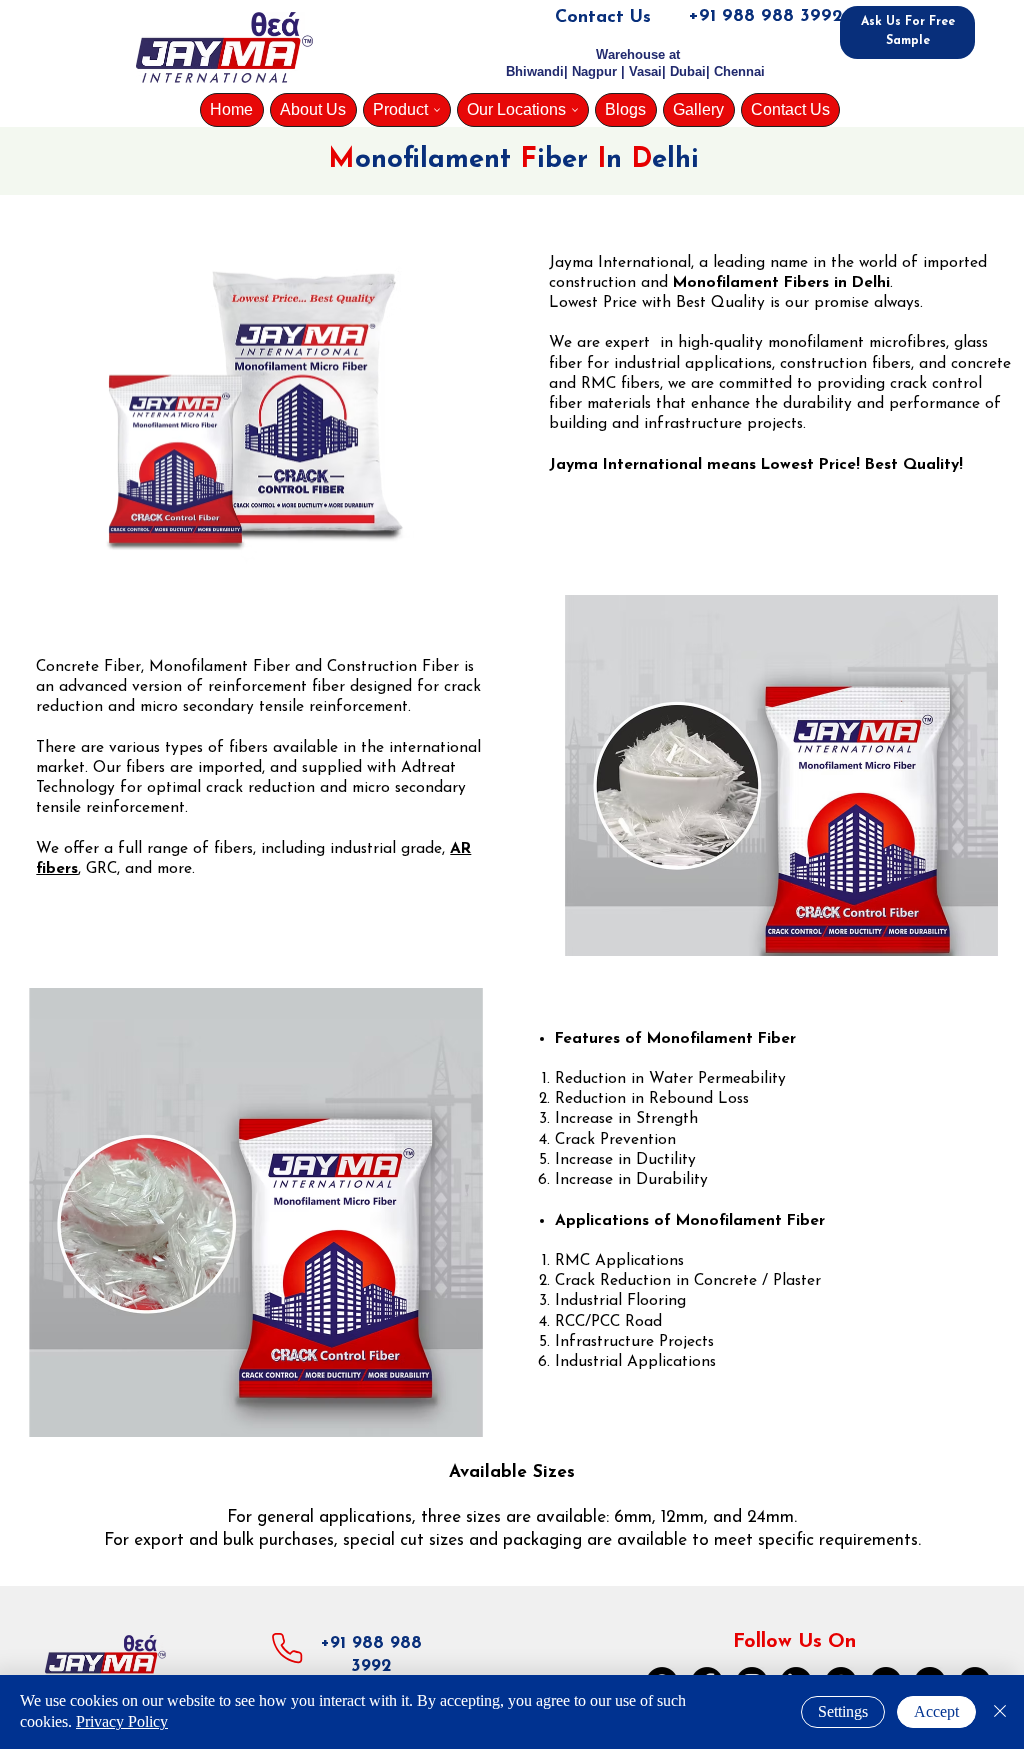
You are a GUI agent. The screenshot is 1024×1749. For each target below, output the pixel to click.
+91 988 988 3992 (765, 16)
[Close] (1000, 1712)
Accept (936, 1711)
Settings (843, 1711)
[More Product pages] (437, 110)
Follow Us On (794, 1642)
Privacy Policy (122, 1721)
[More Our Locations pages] (575, 110)
